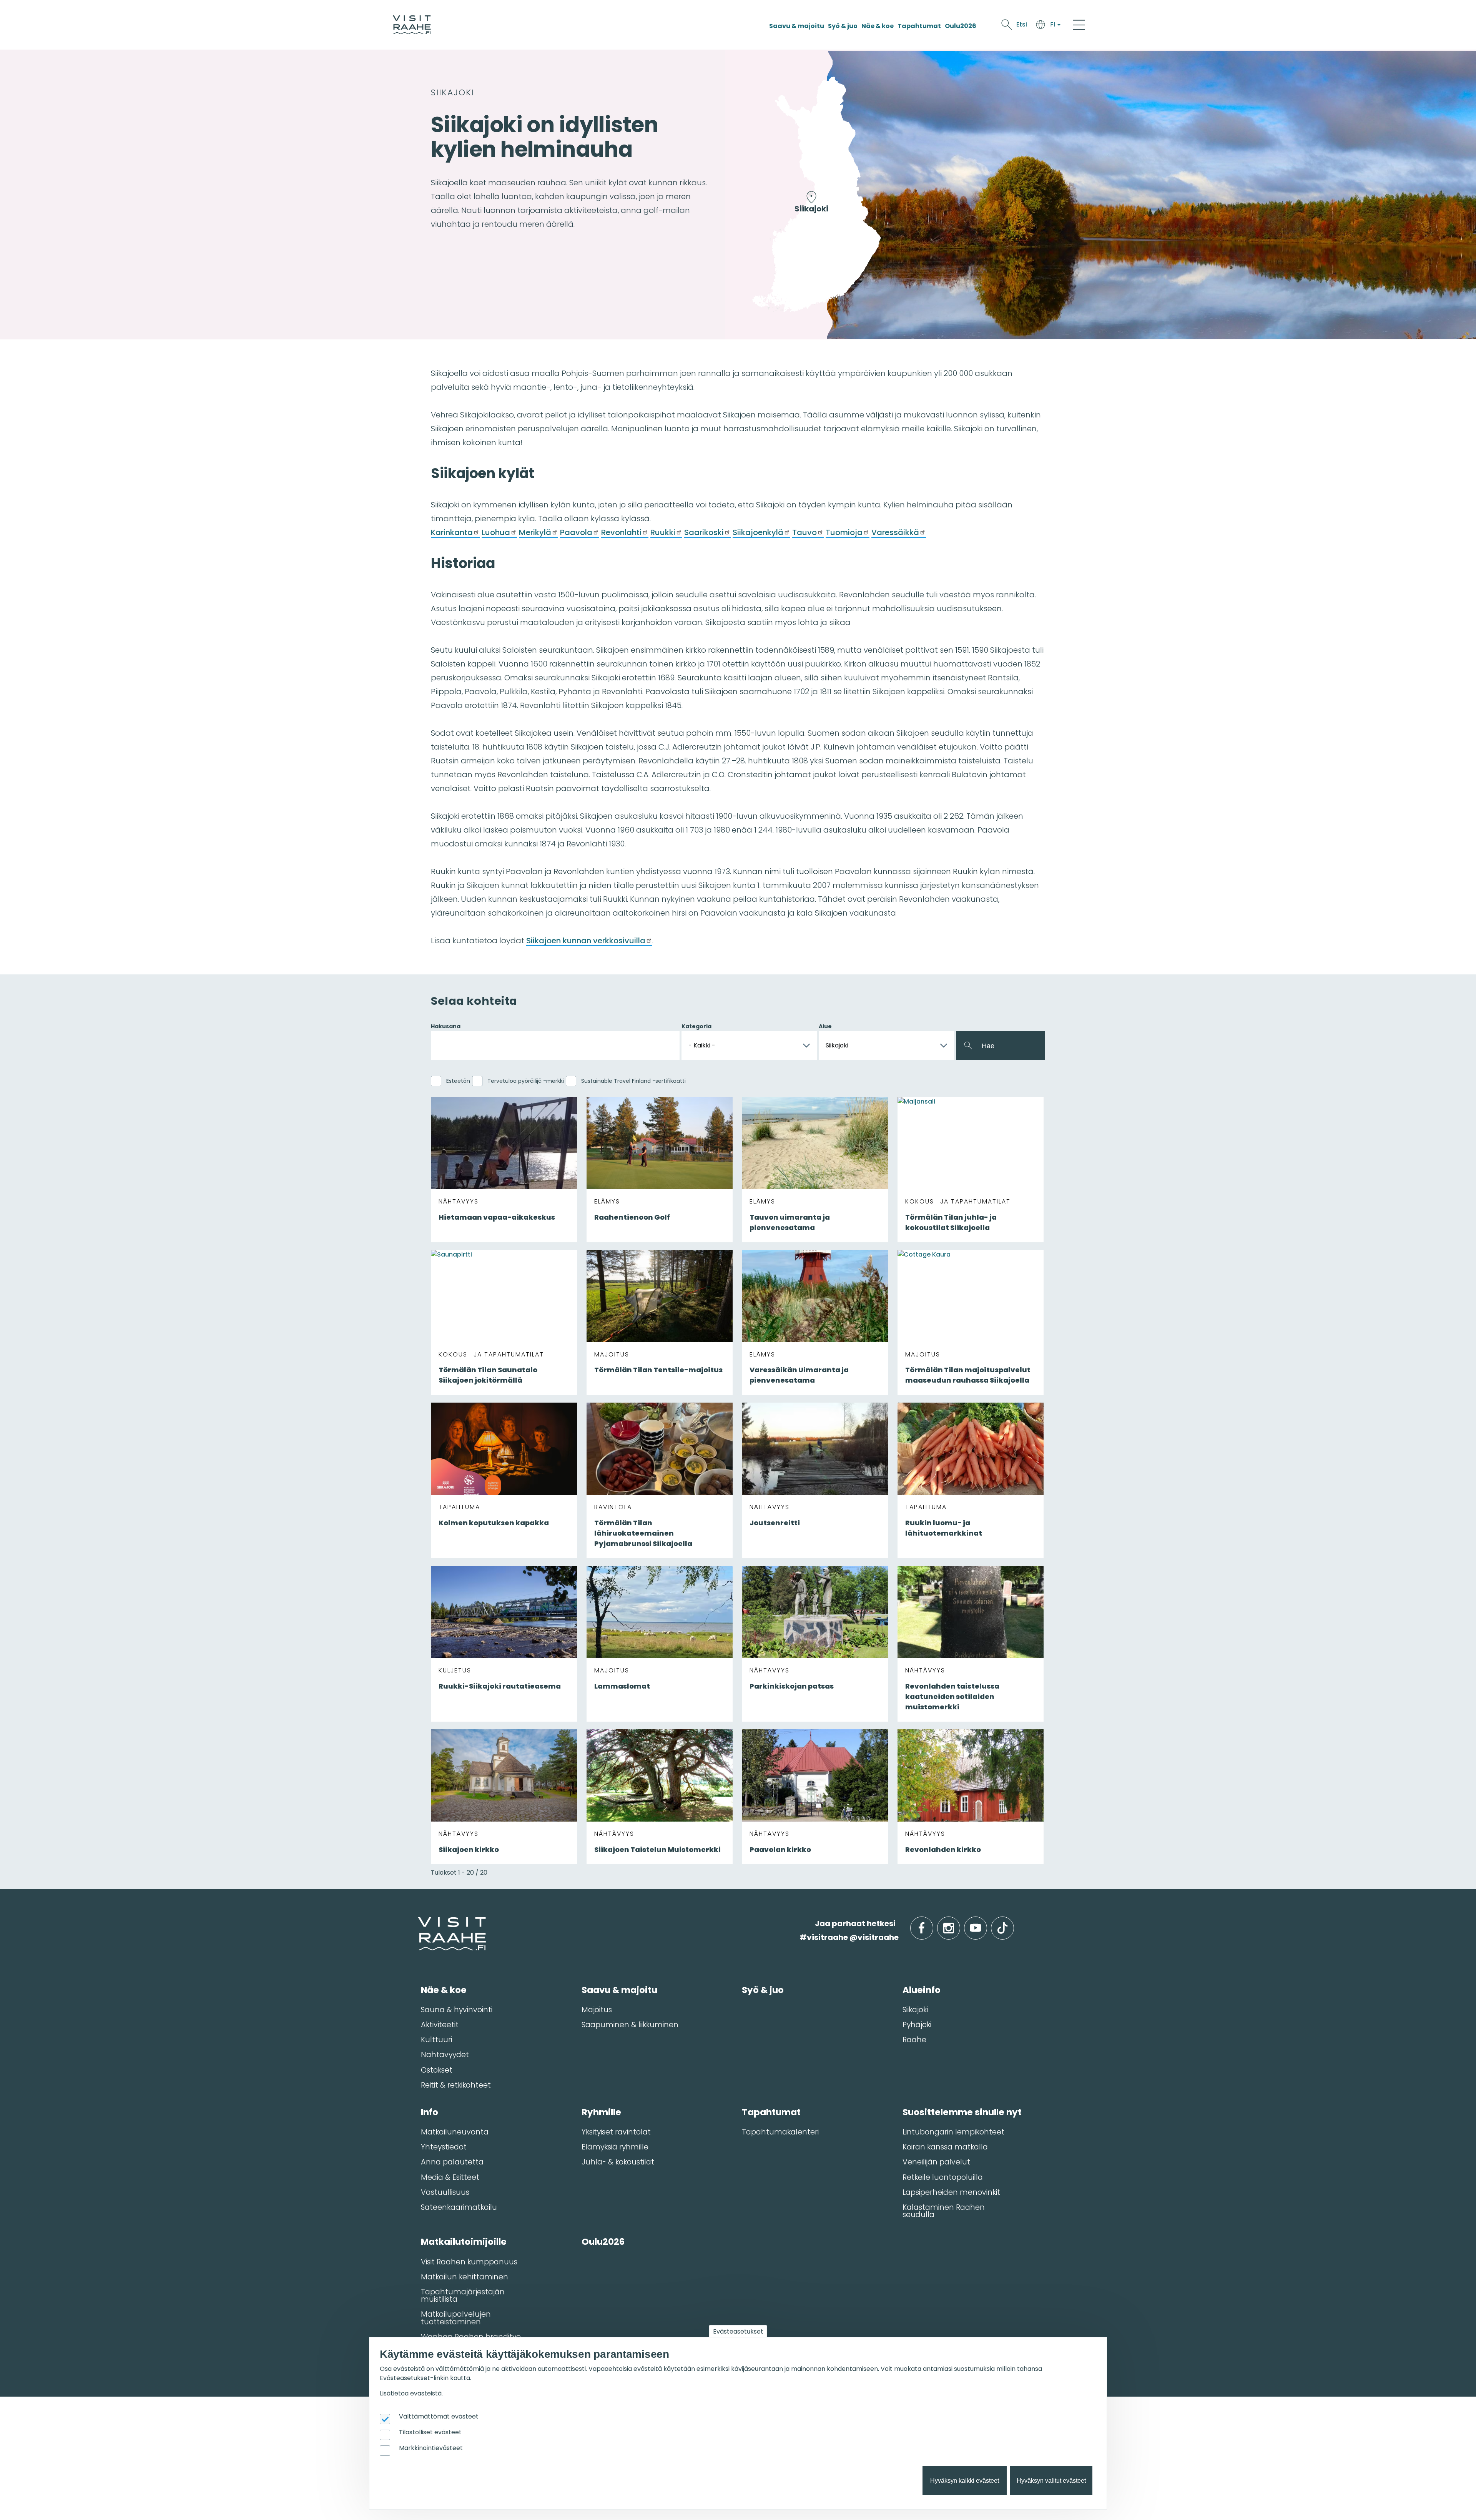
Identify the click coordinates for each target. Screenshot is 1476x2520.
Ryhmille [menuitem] (601, 2112)
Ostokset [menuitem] (437, 2070)
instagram (959, 1924)
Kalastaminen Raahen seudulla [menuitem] (944, 2211)
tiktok (1013, 1924)
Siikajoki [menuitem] (915, 2010)
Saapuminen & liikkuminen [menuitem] (630, 2025)
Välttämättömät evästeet (439, 2416)
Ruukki (663, 532)
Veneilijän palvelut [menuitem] (936, 2162)
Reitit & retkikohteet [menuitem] (456, 2085)
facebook (932, 1924)
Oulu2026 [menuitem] (603, 2242)
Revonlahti (621, 532)
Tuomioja (844, 532)
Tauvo (804, 532)
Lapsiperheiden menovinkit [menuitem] (951, 2192)
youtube (986, 1924)
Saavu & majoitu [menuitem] (619, 1990)
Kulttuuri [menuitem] (436, 2040)
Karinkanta (452, 532)
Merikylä (535, 532)
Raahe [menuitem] (914, 2040)
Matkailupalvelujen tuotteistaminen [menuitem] (456, 2318)
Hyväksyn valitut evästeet (1051, 2481)
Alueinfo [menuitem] (922, 1990)
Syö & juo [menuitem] (763, 1990)
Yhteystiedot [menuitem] (444, 2147)
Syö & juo (843, 26)
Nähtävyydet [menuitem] (445, 2055)
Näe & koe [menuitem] (444, 1990)
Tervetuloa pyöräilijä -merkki (526, 1081)
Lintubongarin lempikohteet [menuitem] (953, 2132)
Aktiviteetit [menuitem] (440, 2025)
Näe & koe (878, 26)
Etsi (1022, 24)
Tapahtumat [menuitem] (771, 2112)
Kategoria (696, 1026)
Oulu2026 (961, 26)
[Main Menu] (1079, 25)
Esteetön (458, 1081)
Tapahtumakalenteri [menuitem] (780, 2132)
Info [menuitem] (430, 2112)
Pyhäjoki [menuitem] (917, 2025)
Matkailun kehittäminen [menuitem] (465, 2277)
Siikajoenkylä (758, 532)
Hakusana (446, 1026)
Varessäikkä (895, 532)
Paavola (576, 532)
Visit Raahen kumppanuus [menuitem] (469, 2262)
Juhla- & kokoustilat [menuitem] (618, 2162)
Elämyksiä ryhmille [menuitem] (615, 2147)
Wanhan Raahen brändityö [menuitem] (471, 2337)
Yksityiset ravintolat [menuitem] (616, 2132)
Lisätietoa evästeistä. (411, 2393)
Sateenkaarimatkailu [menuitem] (459, 2207)
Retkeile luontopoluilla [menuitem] (943, 2177)
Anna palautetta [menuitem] (452, 2162)
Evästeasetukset (738, 2331)
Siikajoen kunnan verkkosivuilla (586, 941)
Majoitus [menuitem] (597, 2010)
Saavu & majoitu (797, 26)
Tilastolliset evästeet (430, 2432)
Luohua (496, 532)
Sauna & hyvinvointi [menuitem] (457, 2010)
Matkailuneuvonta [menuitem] (455, 2132)
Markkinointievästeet (431, 2448)
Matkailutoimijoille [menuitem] (464, 2242)
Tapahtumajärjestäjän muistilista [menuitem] (463, 2296)
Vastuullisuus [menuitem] (445, 2192)
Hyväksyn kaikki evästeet (965, 2481)
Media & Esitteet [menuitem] (450, 2177)
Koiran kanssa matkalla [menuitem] (945, 2147)
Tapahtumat (919, 26)
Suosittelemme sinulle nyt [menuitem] (962, 2112)
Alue (825, 1026)
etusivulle (419, 1923)
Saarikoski (704, 532)
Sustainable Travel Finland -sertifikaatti (633, 1081)
